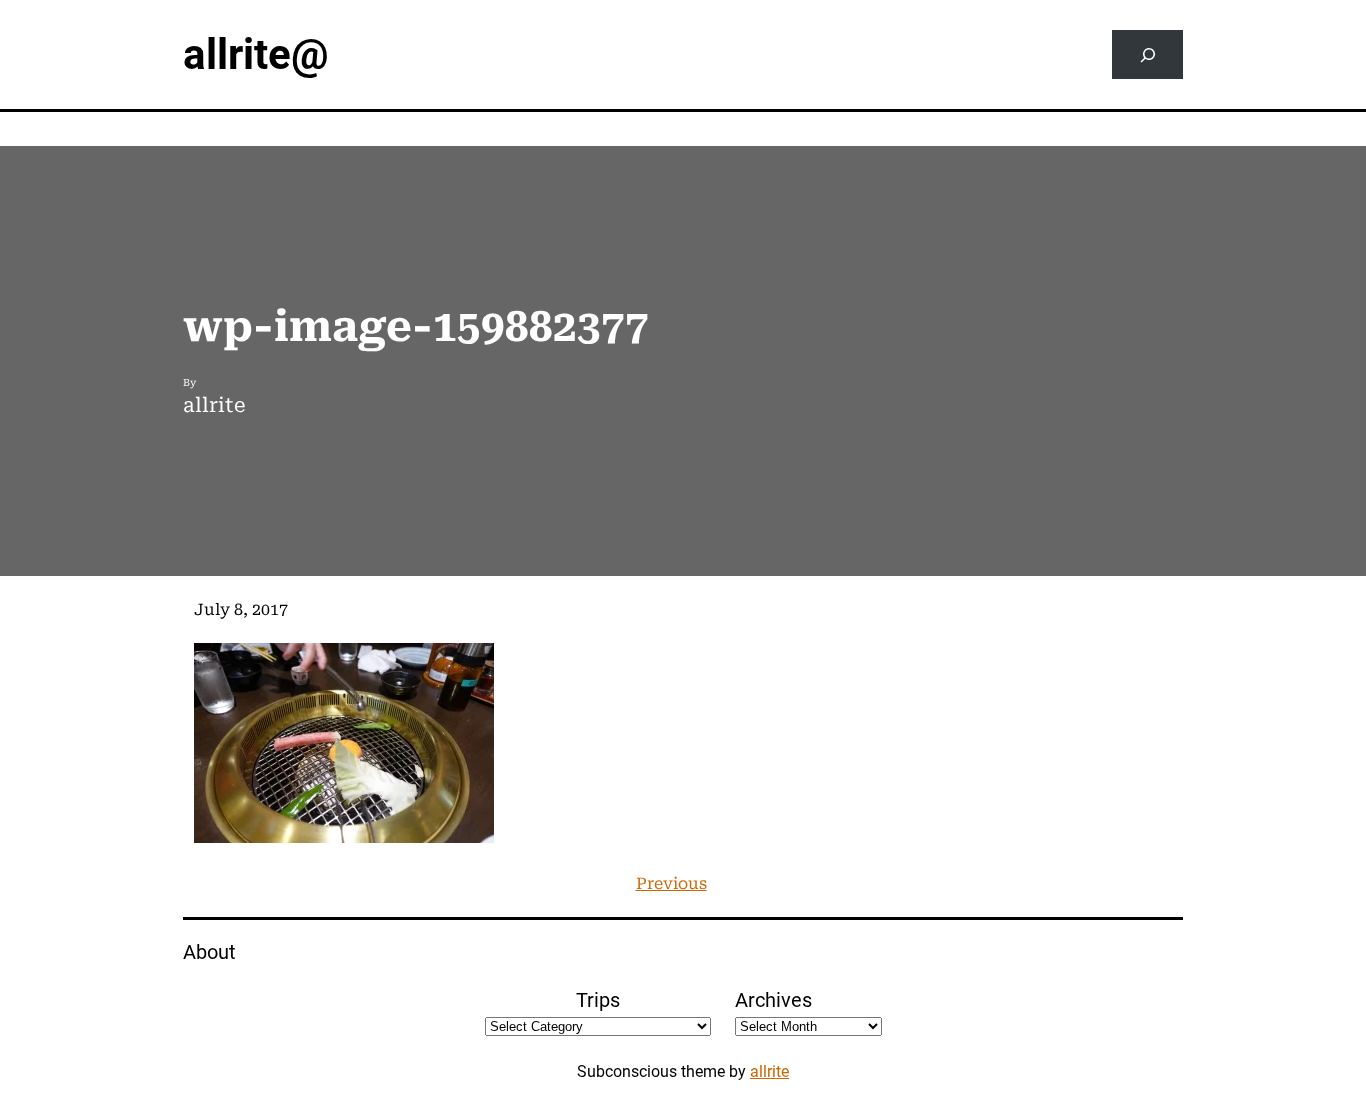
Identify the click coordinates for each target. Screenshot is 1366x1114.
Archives (773, 1000)
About (209, 952)
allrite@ (256, 54)
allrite (769, 1071)
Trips (598, 1000)
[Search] (1147, 54)
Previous (671, 883)
